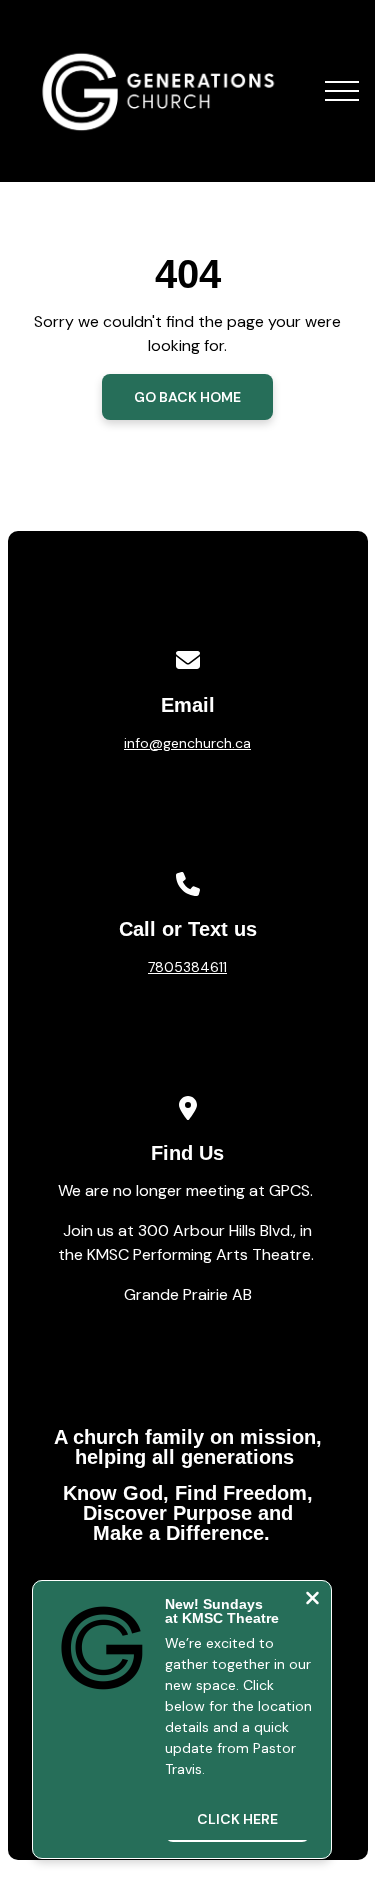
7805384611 (187, 967)
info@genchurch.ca (187, 743)
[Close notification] (312, 1600)
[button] (342, 91)
